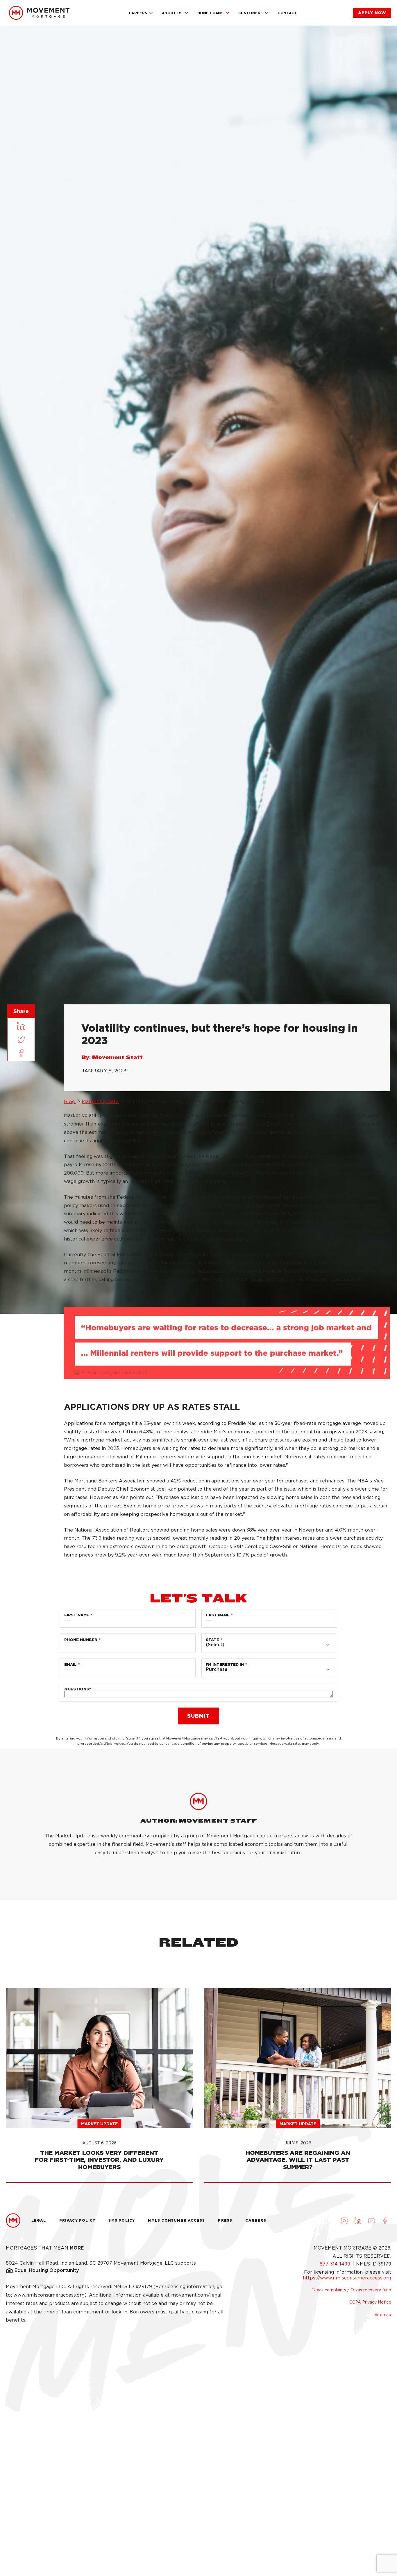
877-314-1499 (336, 2264)
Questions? (78, 1689)
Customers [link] (251, 13)
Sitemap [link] (383, 2315)
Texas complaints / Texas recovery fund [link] (352, 2290)
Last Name (218, 1615)
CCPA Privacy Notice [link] (370, 2302)
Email (70, 1664)
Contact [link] (287, 13)
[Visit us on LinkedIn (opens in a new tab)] (358, 2220)
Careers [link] (138, 13)
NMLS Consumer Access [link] (176, 2220)
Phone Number (81, 1640)
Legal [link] (39, 2220)
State (212, 1640)
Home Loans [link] (211, 13)
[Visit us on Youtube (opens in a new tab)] (371, 2220)
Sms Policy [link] (122, 2220)
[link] (39, 13)
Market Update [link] (100, 1101)
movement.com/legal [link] (196, 2295)
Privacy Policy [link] (77, 2220)
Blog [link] (70, 1101)
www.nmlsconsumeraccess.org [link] (49, 2295)
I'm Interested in (225, 1664)
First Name (77, 1615)
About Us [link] (172, 13)
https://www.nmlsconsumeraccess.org (347, 2278)
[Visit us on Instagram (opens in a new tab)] (344, 2220)
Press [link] (225, 2220)
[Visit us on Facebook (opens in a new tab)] (385, 2220)
